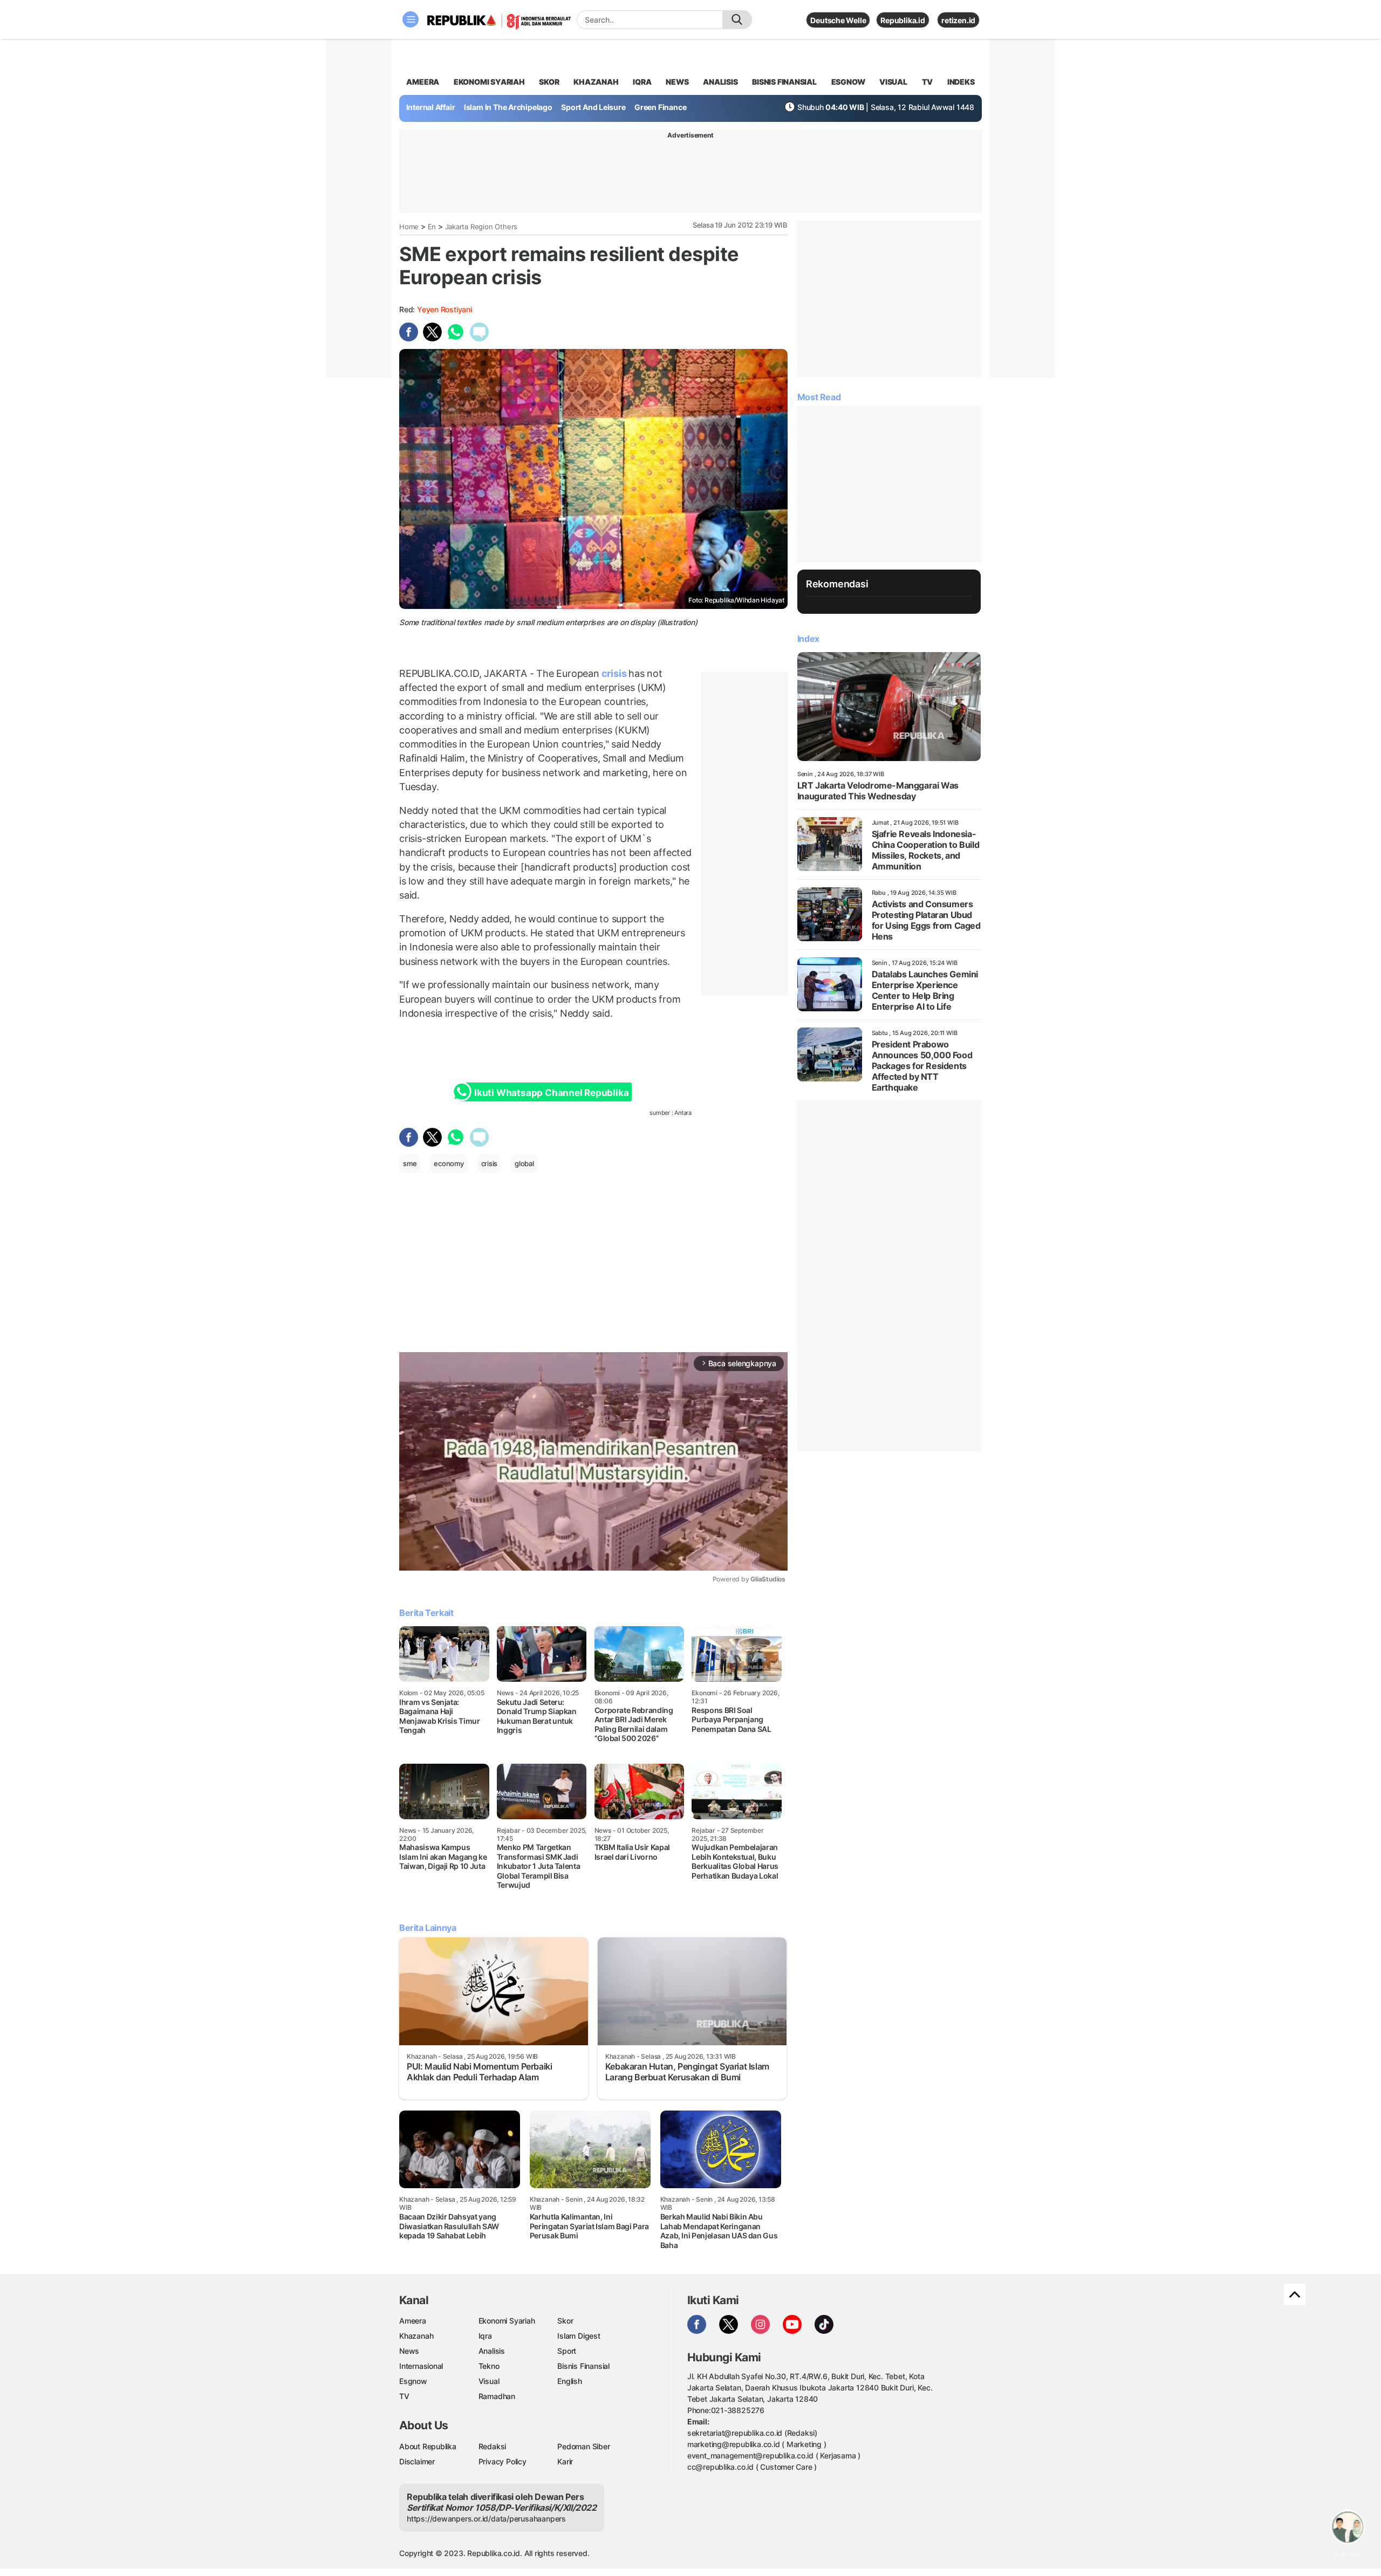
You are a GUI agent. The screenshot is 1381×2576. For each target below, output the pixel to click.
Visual (489, 2381)
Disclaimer (417, 2461)
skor (549, 82)
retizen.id (958, 20)
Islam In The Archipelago (508, 107)
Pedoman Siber (583, 2446)
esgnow (848, 82)
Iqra (485, 2336)
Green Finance (660, 107)
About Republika (428, 2446)
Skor (565, 2321)
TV (928, 82)
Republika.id (903, 20)
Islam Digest (579, 2336)
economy (449, 1163)
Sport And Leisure (593, 107)
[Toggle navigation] (411, 19)
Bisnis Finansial (784, 82)
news (677, 82)
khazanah (596, 82)
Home (409, 227)
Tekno (489, 2366)
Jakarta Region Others (481, 227)
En (432, 227)
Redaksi (493, 2446)
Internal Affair (431, 107)
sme (410, 1163)
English (570, 2381)
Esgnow (413, 2381)
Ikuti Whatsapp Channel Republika (551, 1093)
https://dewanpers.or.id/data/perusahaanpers (486, 2519)
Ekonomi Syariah (489, 82)
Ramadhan (497, 2396)
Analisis (492, 2351)
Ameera (413, 2321)
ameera (423, 82)
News (409, 2351)
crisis (614, 673)
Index (808, 639)
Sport (567, 2351)
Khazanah (416, 2336)
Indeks (961, 82)
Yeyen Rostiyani (445, 309)
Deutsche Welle (838, 20)
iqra (642, 82)
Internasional (421, 2366)
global (524, 1163)
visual (893, 82)
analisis (720, 82)
